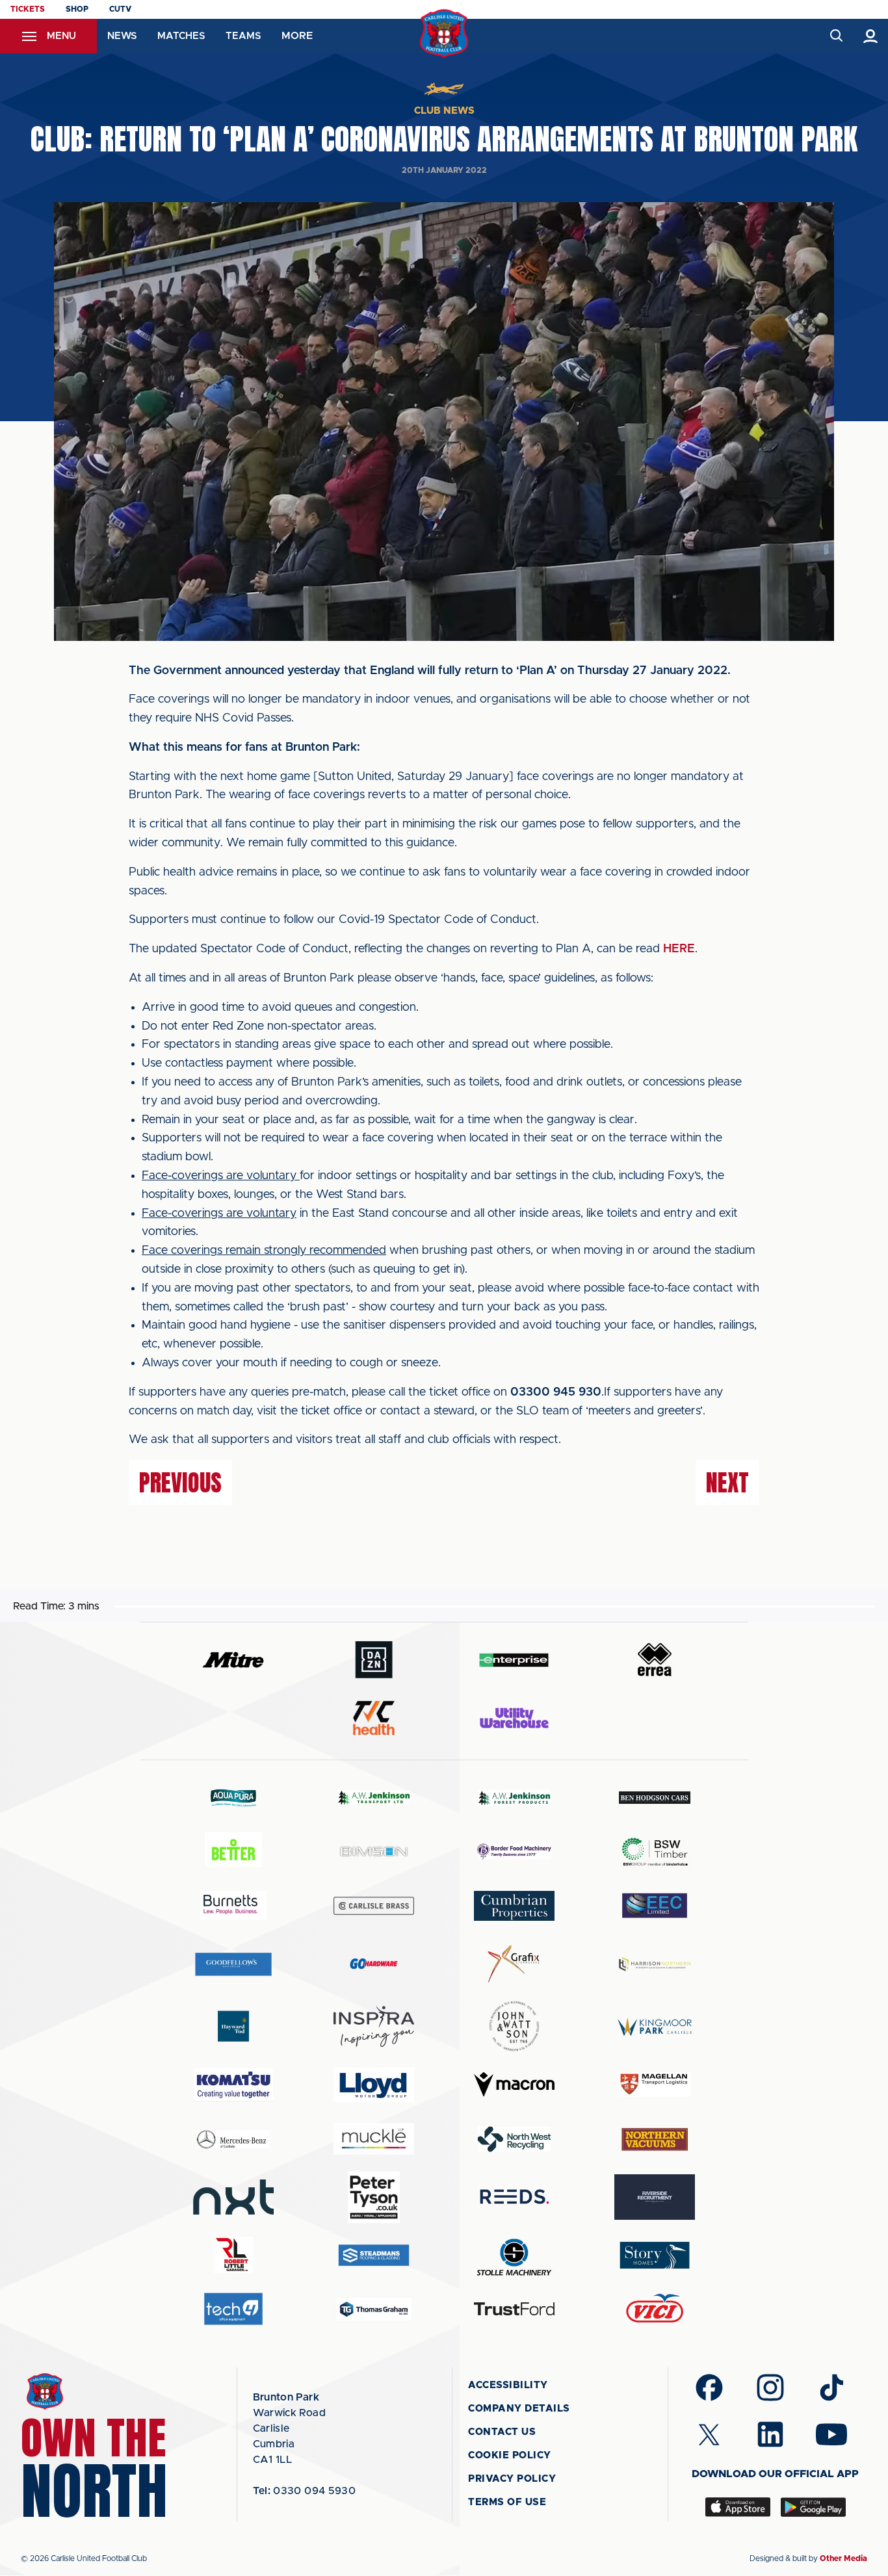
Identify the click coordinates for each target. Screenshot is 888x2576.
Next (727, 1483)
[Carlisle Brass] (374, 1906)
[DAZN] (374, 1660)
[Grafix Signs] (514, 1964)
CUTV (120, 9)
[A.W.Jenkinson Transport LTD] (374, 1798)
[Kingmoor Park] (655, 2026)
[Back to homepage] (444, 33)
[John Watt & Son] (514, 2026)
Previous (180, 1483)
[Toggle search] (836, 36)
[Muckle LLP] (374, 2139)
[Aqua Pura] (233, 1798)
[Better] (233, 1852)
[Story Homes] (655, 2255)
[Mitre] (233, 1660)
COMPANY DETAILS (519, 2409)
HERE (679, 949)
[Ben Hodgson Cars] (655, 1798)
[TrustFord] (514, 2309)
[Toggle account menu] (871, 36)
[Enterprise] (514, 1660)
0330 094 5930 (305, 2491)
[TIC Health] (374, 1718)
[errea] (655, 1660)
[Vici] (655, 2309)
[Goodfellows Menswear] (233, 1964)
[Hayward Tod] (233, 2026)
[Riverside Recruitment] (655, 2197)
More (297, 36)
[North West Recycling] (514, 2139)
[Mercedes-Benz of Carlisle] (233, 2139)
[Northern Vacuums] (655, 2139)
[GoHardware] (374, 1964)
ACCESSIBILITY (508, 2385)
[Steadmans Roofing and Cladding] (374, 2255)
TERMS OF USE (507, 2502)
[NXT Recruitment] (233, 2197)
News (122, 36)
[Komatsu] (233, 2085)
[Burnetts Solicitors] (233, 1906)
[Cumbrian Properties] (514, 1906)
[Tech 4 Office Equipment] (233, 2309)
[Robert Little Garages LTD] (233, 2255)
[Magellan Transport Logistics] (655, 2084)
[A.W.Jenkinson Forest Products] (514, 1798)
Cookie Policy (510, 2455)
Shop (77, 9)
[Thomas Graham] (374, 2309)
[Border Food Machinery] (514, 1852)
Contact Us (502, 2432)
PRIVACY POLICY (512, 2479)
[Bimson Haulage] (374, 1852)
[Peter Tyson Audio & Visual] (374, 2197)
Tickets (28, 9)
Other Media (843, 2558)
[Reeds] (514, 2197)
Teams (243, 36)
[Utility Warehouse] (514, 1718)
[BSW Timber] (655, 1852)
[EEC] (655, 1906)
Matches (181, 36)
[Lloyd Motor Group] (374, 2085)
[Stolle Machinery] (514, 2255)
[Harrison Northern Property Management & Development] (655, 1964)
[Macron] (514, 2084)
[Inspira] (374, 2026)
